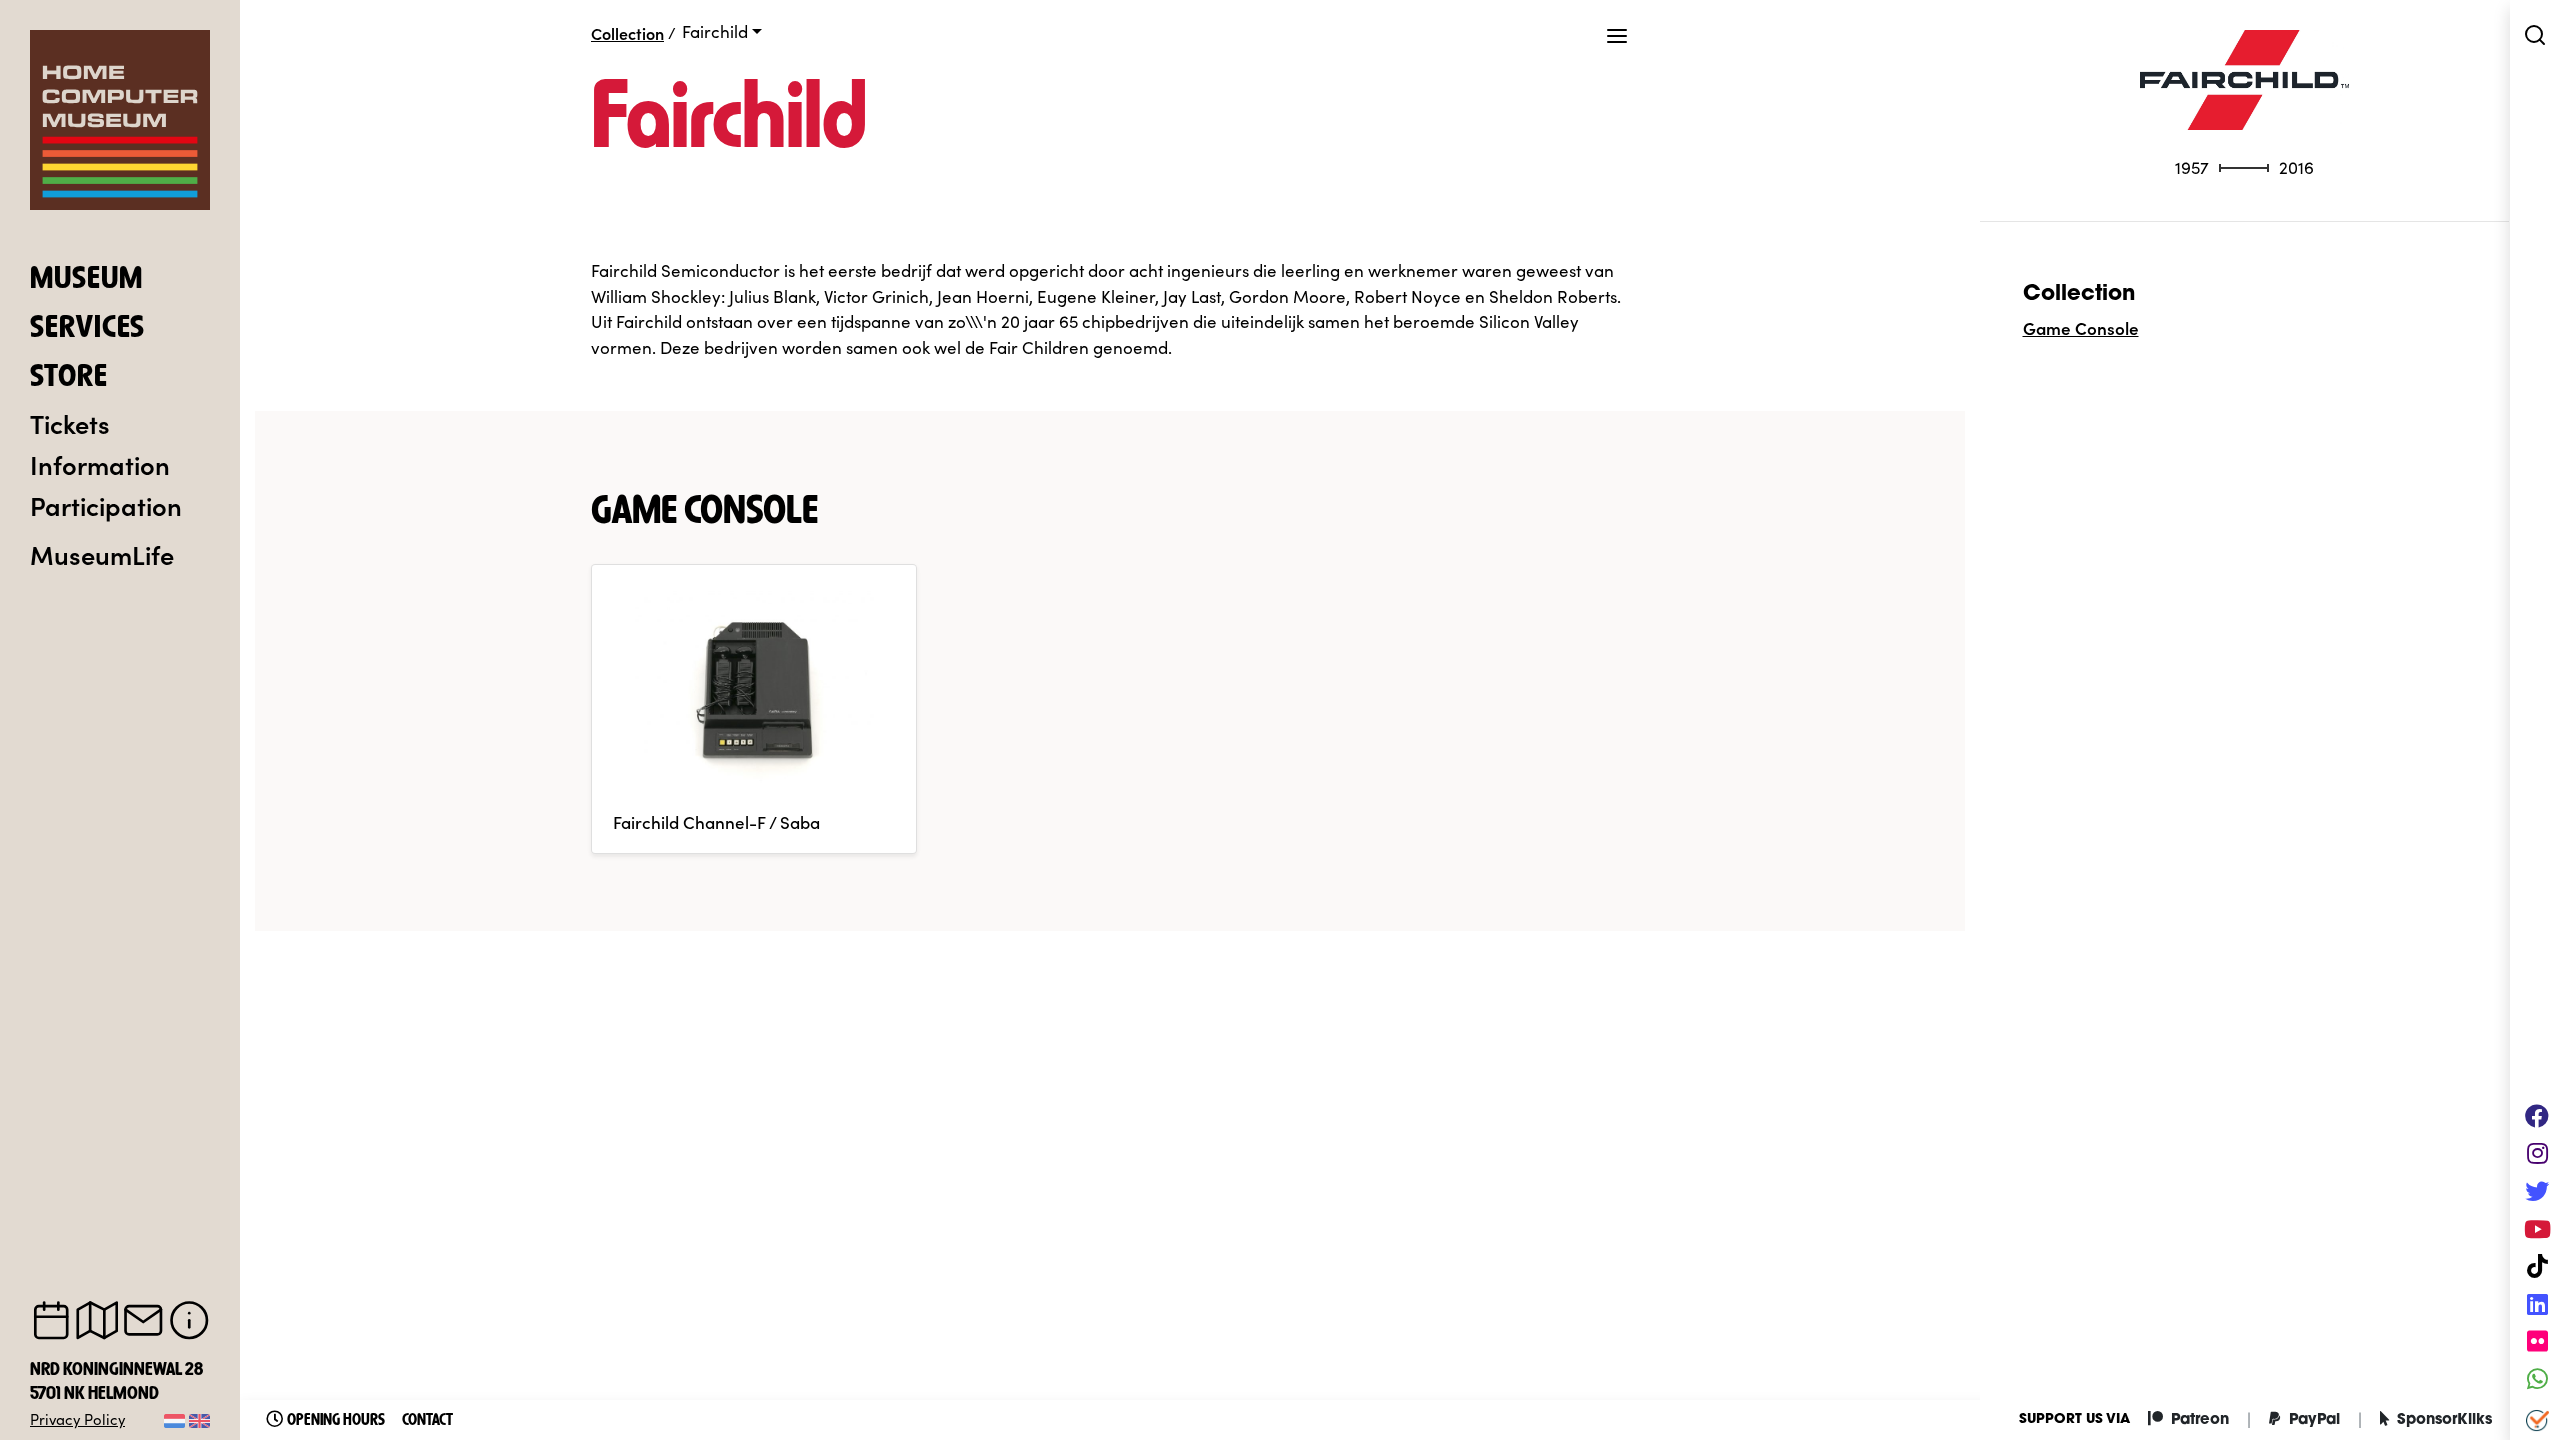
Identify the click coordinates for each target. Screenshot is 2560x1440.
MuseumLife (102, 554)
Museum (86, 280)
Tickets (70, 423)
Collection (627, 33)
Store (69, 378)
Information (100, 464)
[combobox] (722, 32)
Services (87, 329)
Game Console (2081, 328)
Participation (106, 505)
